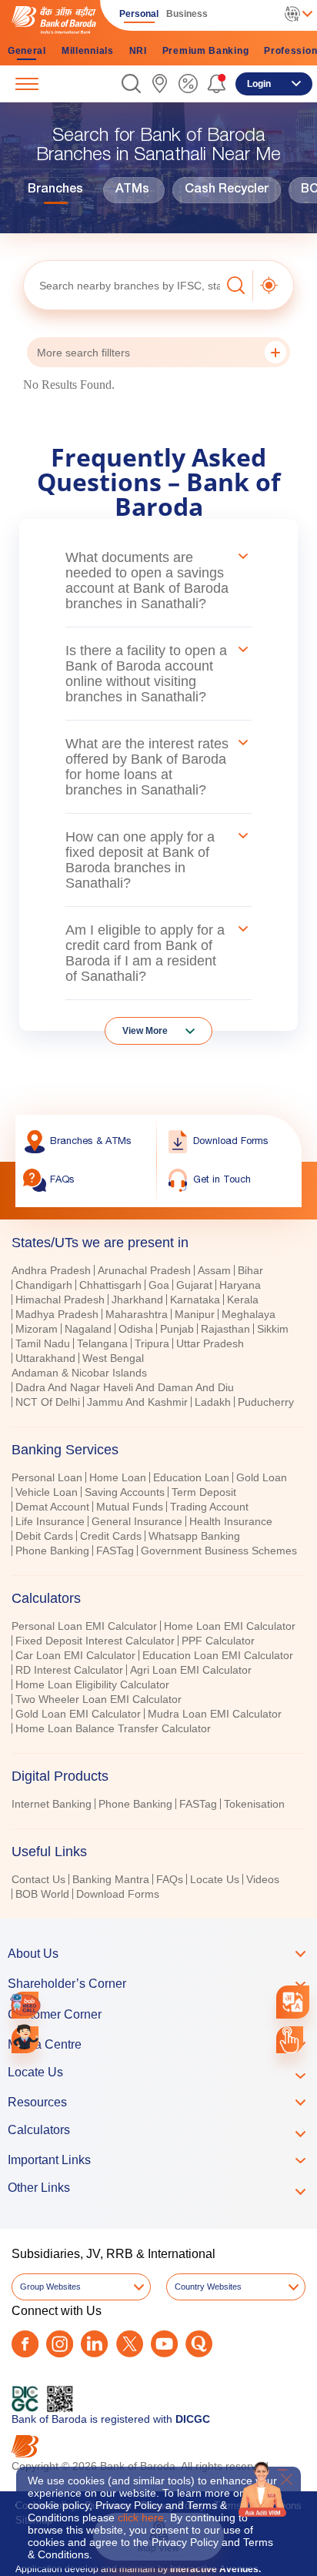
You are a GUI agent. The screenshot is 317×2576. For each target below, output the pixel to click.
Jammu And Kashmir (137, 1402)
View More (145, 1031)
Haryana (240, 1285)
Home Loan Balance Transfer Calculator (113, 1728)
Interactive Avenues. (215, 2569)
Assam (214, 1270)
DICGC (193, 2419)
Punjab (177, 1329)
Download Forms (118, 1894)
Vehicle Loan (47, 1492)
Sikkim (273, 1329)
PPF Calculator (218, 1641)
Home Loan (118, 1477)
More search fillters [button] (83, 353)
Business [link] (187, 14)
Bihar (250, 1270)
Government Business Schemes (219, 1551)
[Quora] (199, 2344)
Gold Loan (262, 1477)
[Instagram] (60, 2344)
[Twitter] (130, 2344)
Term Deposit (204, 1492)
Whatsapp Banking (194, 1536)
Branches (55, 190)
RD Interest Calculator (69, 1670)
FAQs (170, 1879)
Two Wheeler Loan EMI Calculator (98, 1699)
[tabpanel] (158, 1338)
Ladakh (213, 1402)
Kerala (243, 1300)
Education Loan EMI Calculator (218, 1655)
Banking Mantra (111, 1879)
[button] (131, 84)
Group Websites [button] (50, 2287)
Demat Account (52, 1507)
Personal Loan (47, 1477)
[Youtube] (164, 2344)
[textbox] (122, 285)
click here (141, 2517)
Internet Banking (52, 1804)
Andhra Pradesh (51, 1270)
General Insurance (137, 1521)
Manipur (195, 1314)
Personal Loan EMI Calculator (84, 1626)
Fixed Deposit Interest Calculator (95, 1641)
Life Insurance (50, 1521)
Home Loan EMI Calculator (230, 1626)
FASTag (115, 1551)
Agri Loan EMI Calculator (191, 1670)
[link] (160, 84)
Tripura (152, 1343)
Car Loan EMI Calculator (75, 1655)
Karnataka (195, 1300)
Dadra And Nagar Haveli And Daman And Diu (125, 1387)
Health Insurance (231, 1521)
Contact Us (38, 1879)
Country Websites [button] (208, 2287)
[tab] (158, 1450)
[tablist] (158, 1561)
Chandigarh (44, 1285)
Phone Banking (52, 1551)
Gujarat (194, 1285)
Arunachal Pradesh (144, 1270)
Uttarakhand (45, 1358)
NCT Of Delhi (48, 1402)
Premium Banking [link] (206, 51)
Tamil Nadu (43, 1343)
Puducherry (266, 1402)
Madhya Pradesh (57, 1314)
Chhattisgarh (110, 1285)
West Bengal (113, 1358)
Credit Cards (111, 1536)
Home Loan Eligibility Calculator (92, 1684)
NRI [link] (138, 51)
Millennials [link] (88, 51)
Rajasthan (225, 1329)
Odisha (136, 1329)
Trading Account (209, 1507)
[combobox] (293, 2002)
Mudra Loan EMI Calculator (215, 1714)
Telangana (102, 1343)
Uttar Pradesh (210, 1343)
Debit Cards (44, 1536)
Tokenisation (254, 1804)
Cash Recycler (227, 190)
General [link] (27, 51)
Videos (263, 1879)
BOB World (42, 1894)
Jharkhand (137, 1300)
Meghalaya (249, 1314)
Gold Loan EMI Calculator (78, 1714)
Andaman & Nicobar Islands (79, 1373)
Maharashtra (137, 1314)
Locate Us (215, 1879)
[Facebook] (25, 2344)
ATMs (132, 190)
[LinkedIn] (94, 2344)
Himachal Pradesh (60, 1300)
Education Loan (191, 1477)
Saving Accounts (125, 1492)
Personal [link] (139, 14)
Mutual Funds (130, 1507)
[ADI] (25, 2040)
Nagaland (88, 1329)
